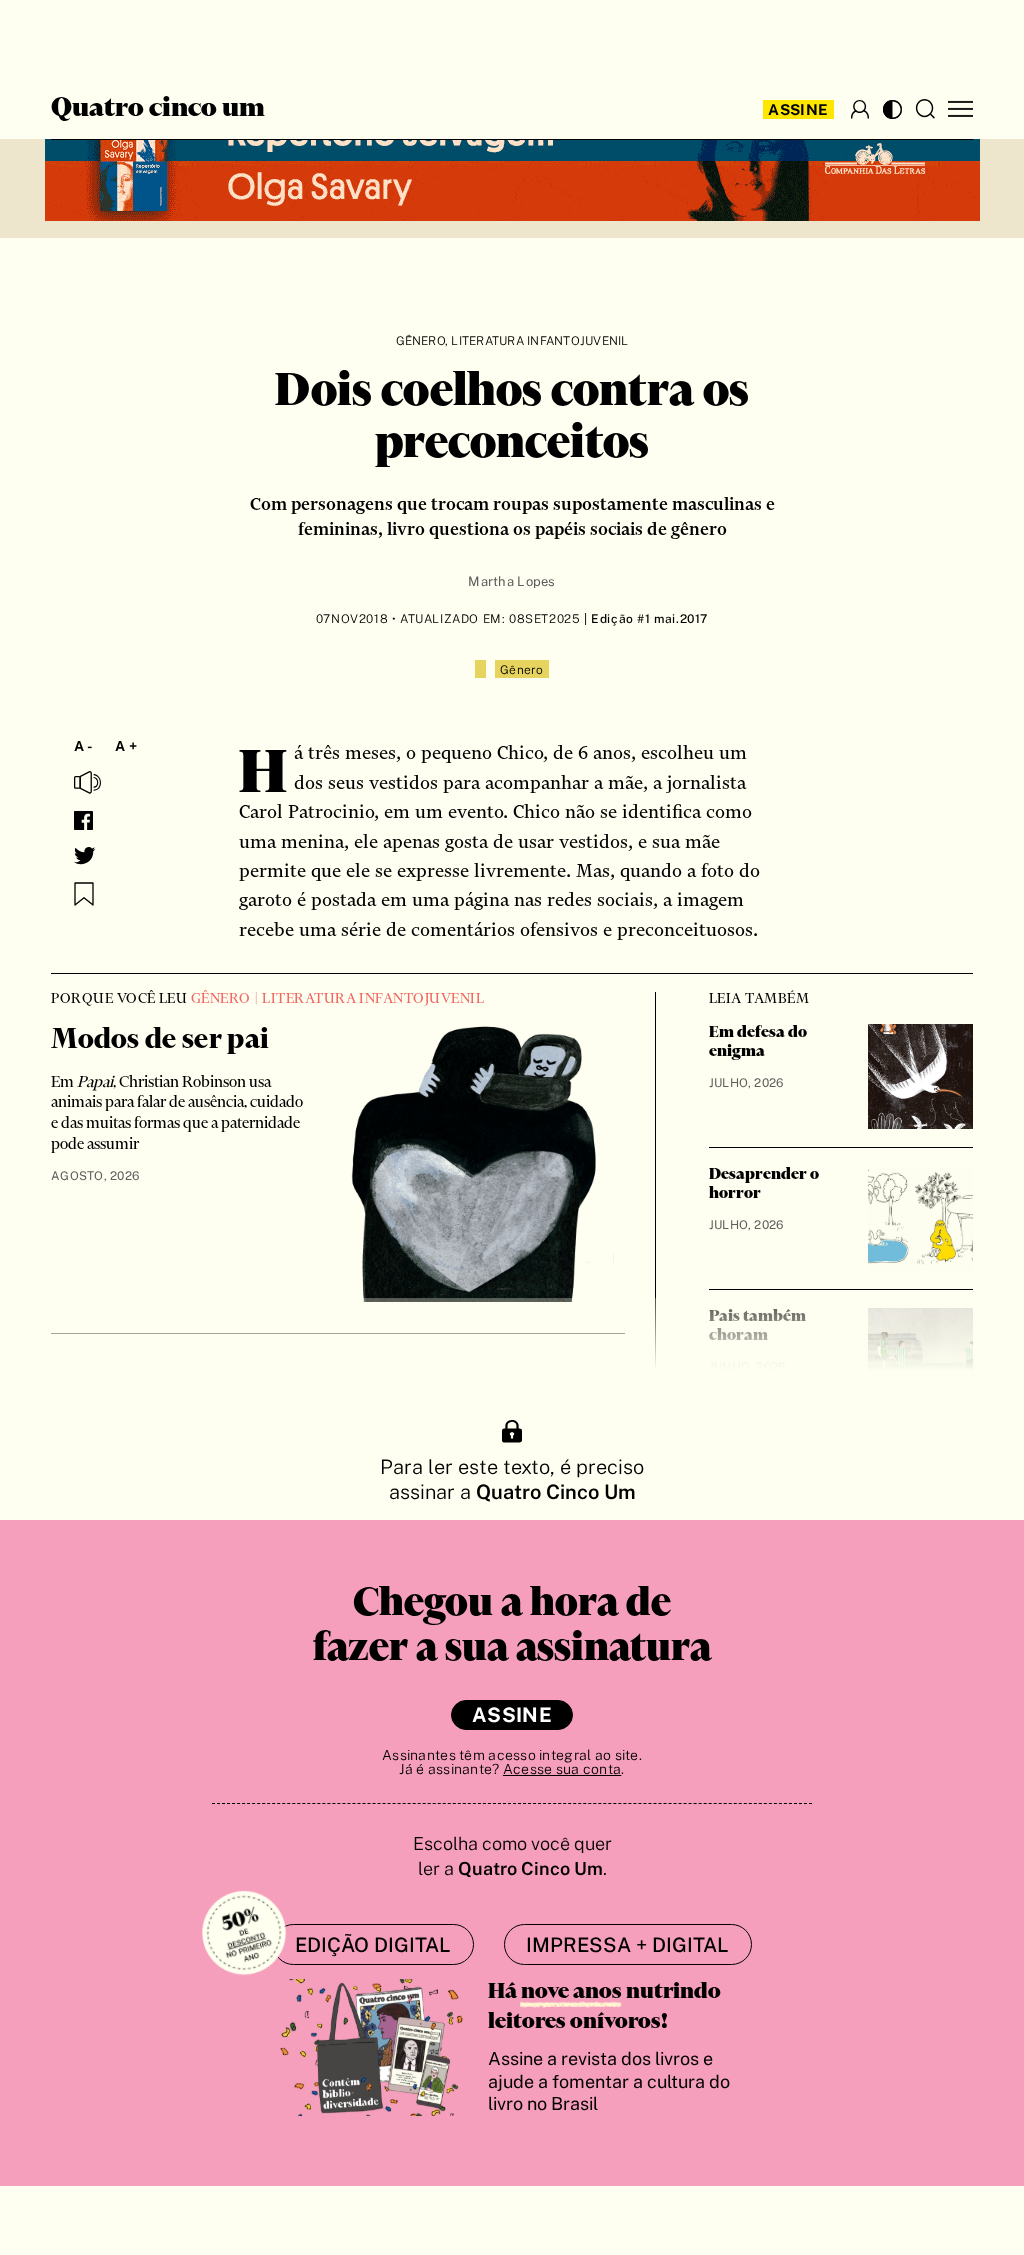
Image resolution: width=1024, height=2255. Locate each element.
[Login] (860, 109)
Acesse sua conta (562, 1769)
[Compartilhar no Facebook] (83, 820)
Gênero (420, 341)
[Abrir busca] (925, 109)
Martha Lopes (511, 581)
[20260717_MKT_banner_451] (512, 162)
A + (126, 746)
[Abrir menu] (960, 109)
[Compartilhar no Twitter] (85, 856)
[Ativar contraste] (892, 109)
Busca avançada (77, 36)
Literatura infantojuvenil (539, 341)
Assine (798, 109)
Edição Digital (373, 1945)
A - (83, 746)
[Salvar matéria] (84, 894)
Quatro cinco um (158, 109)
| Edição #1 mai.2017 (645, 619)
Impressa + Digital (627, 1945)
